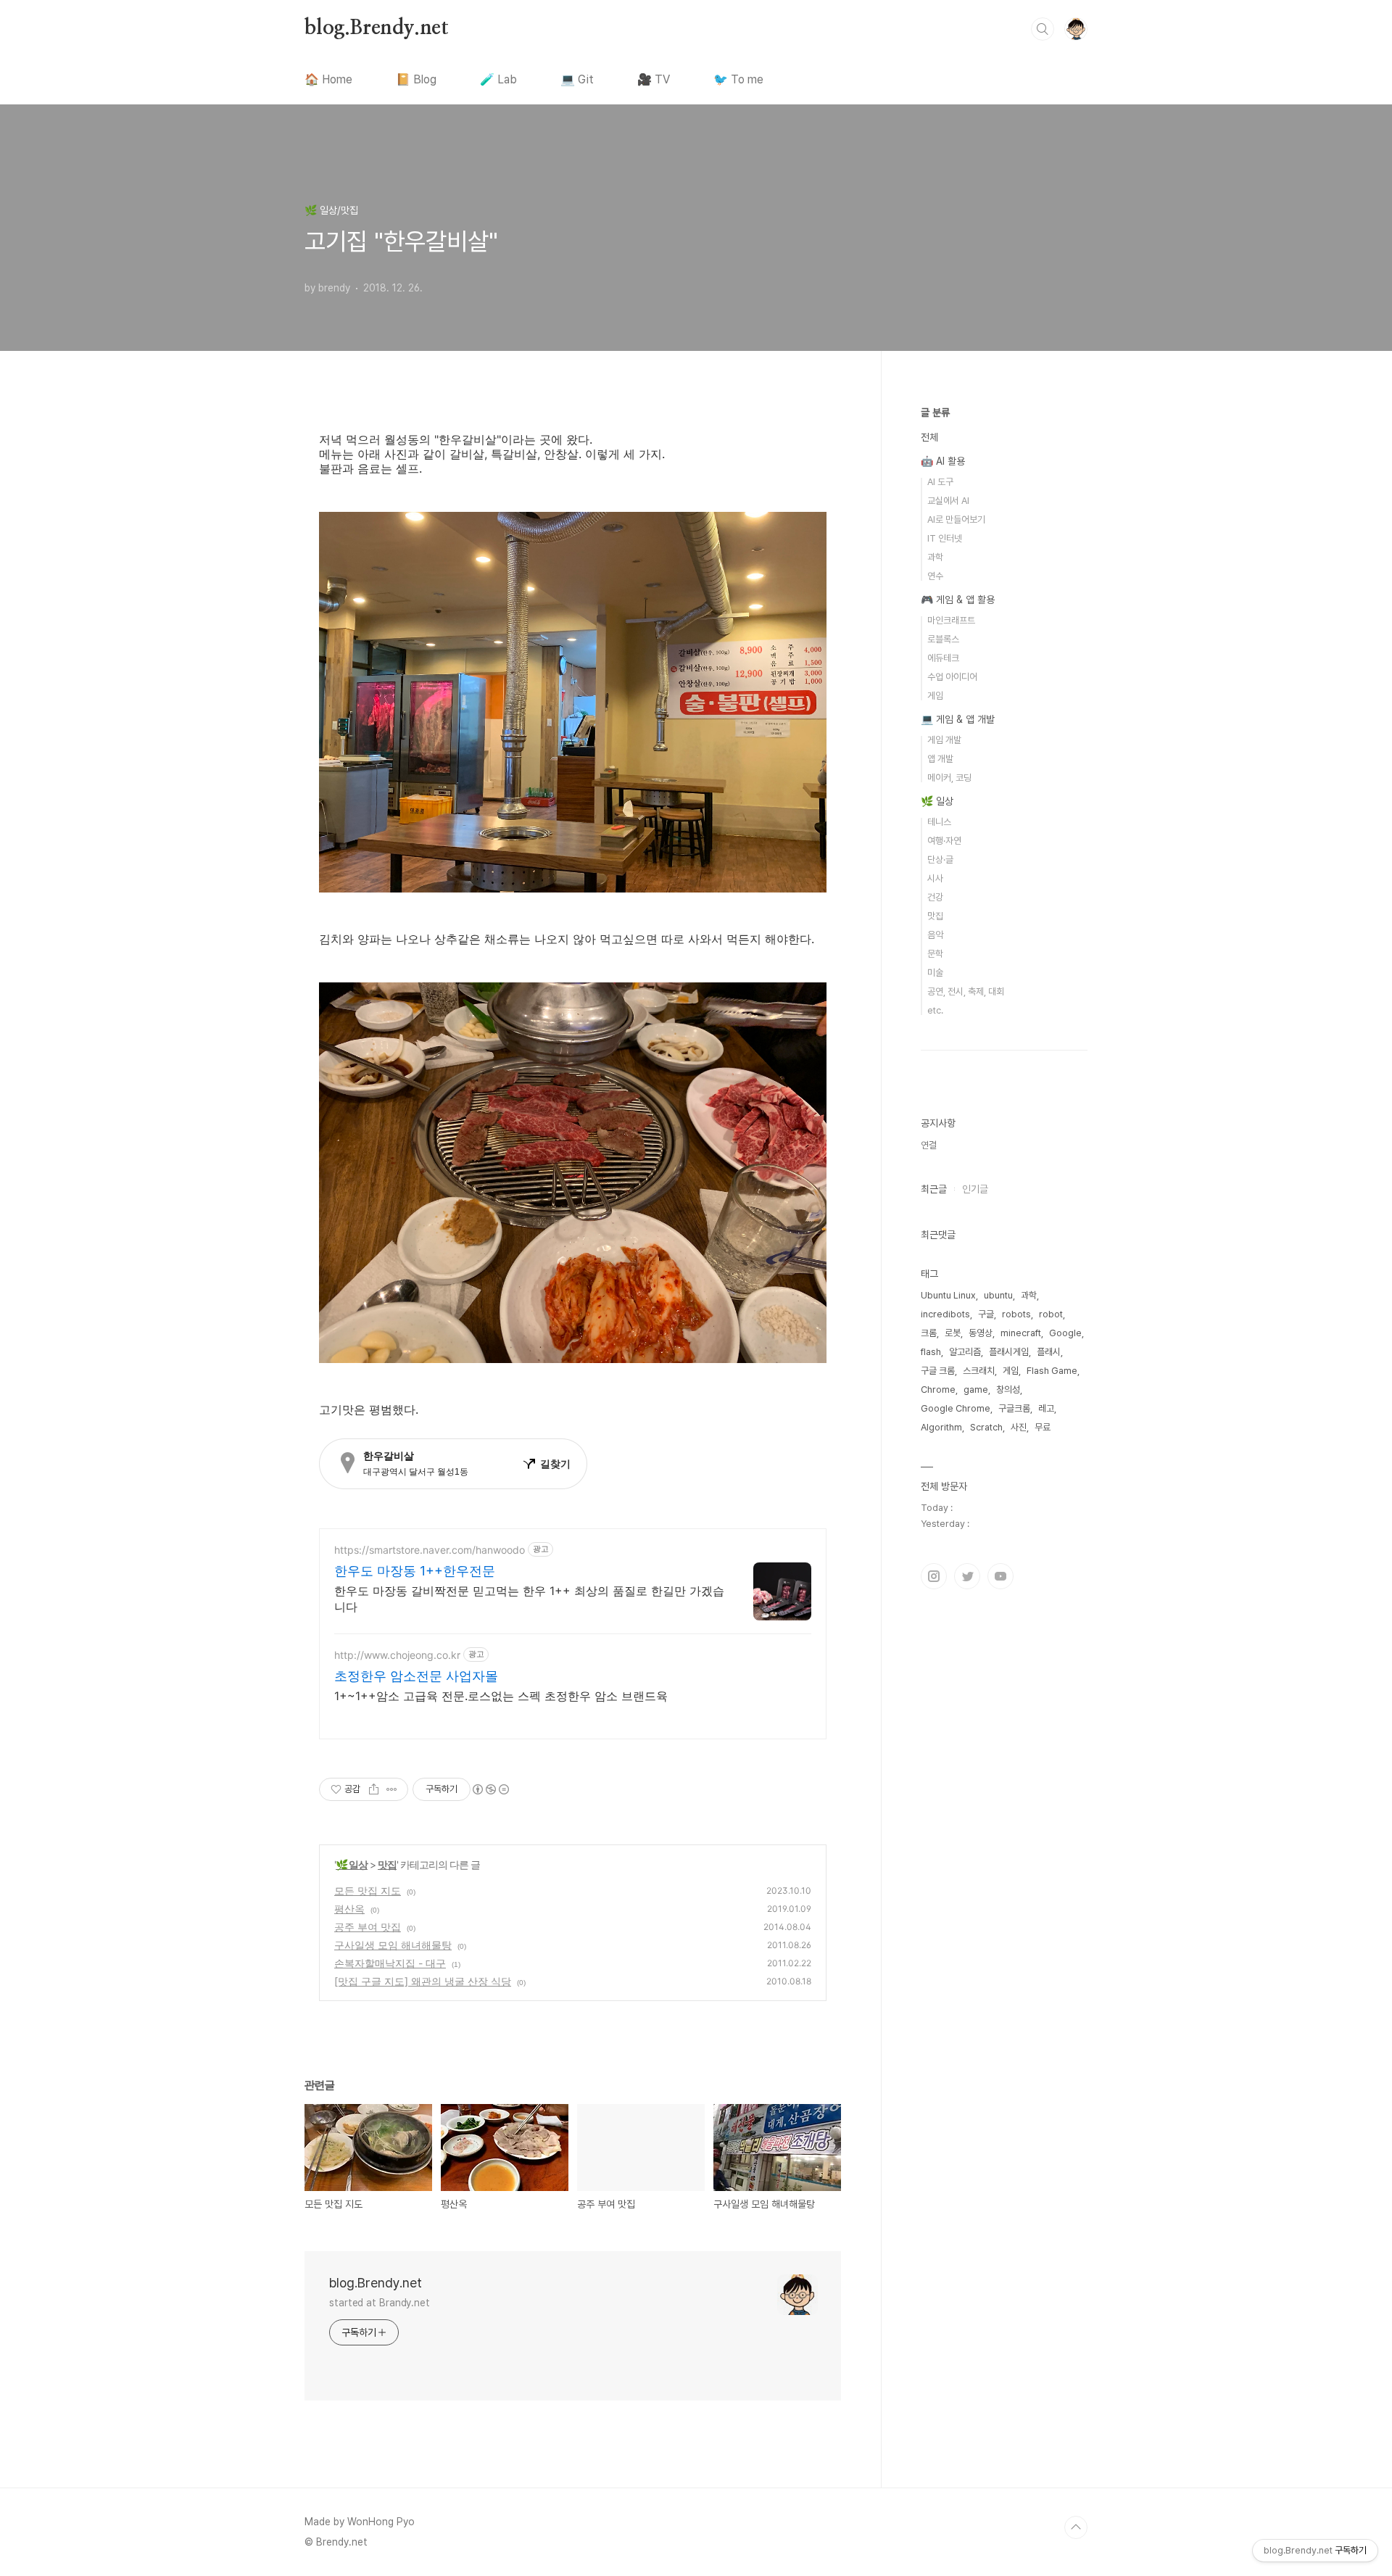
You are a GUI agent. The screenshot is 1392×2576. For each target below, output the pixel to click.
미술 (935, 973)
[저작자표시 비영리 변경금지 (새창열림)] (490, 1789)
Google (1065, 1333)
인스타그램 (934, 1576)
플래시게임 (1009, 1352)
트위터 (967, 1576)
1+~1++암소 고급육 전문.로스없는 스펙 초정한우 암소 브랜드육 (501, 1696)
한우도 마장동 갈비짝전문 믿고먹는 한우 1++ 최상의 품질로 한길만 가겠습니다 (529, 1599)
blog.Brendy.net (377, 28)
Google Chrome (956, 1408)
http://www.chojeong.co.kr (397, 1655)
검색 (1043, 29)
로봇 (953, 1333)
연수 (935, 576)
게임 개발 (944, 740)
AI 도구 (940, 482)
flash (931, 1352)
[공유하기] (374, 1789)
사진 (1019, 1427)
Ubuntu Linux (948, 1295)
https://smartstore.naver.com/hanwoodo (430, 1550)
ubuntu (998, 1295)
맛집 (387, 1864)
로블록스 (943, 639)
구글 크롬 (938, 1371)
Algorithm (941, 1427)
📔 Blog (416, 79)
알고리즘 (965, 1352)
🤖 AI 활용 (943, 461)
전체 (929, 437)
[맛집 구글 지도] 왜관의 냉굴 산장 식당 (423, 1981)
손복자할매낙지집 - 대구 (390, 1963)
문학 (935, 954)
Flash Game (1052, 1371)
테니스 (939, 822)
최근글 (934, 1189)
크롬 (929, 1333)
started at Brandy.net (380, 2303)
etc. (935, 1010)
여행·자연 (944, 841)
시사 (935, 878)
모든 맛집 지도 (368, 1890)
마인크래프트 (951, 620)
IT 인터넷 (945, 538)
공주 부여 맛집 (368, 1927)
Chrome (938, 1390)
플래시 (1049, 1352)
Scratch (986, 1427)
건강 (935, 897)
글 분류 (935, 413)
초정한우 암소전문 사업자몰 (416, 1676)
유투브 (1000, 1576)
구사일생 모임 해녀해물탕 (393, 1945)
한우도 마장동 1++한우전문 (415, 1571)
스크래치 (979, 1371)
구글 (986, 1314)
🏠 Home (328, 79)
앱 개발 (940, 759)
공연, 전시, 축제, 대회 (966, 991)
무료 (1043, 1427)
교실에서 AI (948, 501)
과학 (935, 557)
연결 (929, 1145)
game (976, 1390)
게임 (935, 696)
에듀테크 (943, 658)
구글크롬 (1014, 1408)
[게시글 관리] (392, 1789)
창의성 (1008, 1390)
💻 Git (577, 79)
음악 (935, 935)
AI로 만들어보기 (956, 519)
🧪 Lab (498, 79)
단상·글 (940, 860)
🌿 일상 (352, 1864)
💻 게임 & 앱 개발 (958, 719)
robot (1051, 1314)
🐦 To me (738, 79)
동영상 (981, 1333)
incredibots (945, 1314)
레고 (1046, 1408)
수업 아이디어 (952, 677)
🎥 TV (654, 79)
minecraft (1021, 1333)
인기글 (975, 1189)
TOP (1076, 2527)
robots (1016, 1314)
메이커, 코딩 (949, 778)
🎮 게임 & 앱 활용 (958, 600)
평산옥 (349, 1909)
